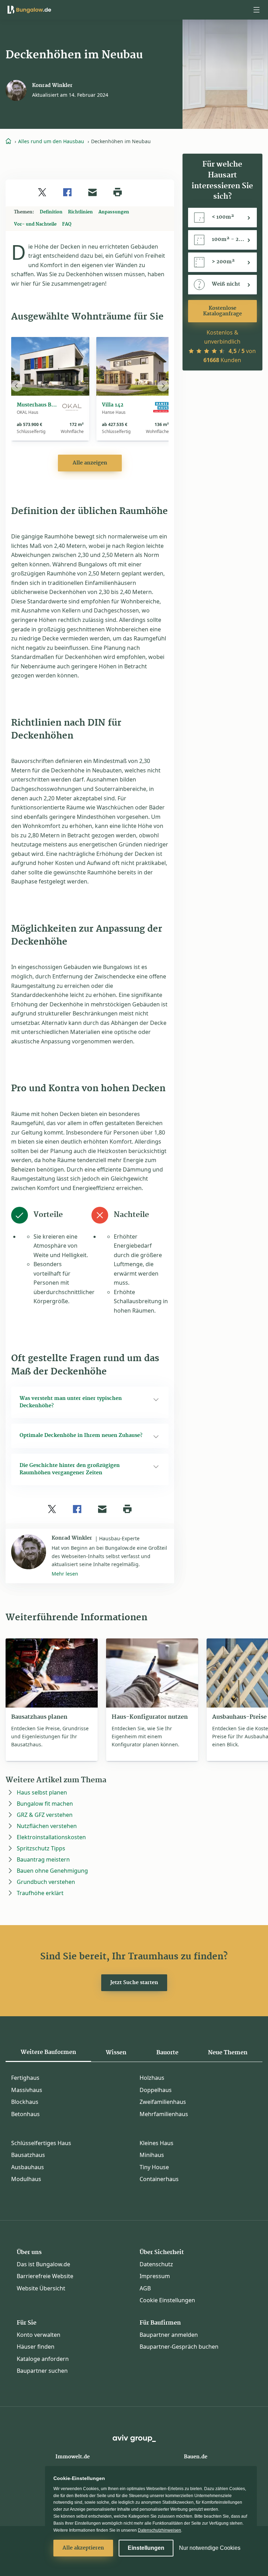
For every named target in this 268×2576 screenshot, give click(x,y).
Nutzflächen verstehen (47, 1826)
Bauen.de (196, 2457)
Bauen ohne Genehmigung (52, 1871)
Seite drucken (118, 192)
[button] (256, 10)
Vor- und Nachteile (35, 224)
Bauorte (167, 2053)
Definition (51, 212)
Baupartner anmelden (169, 2335)
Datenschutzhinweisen (159, 2530)
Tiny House (154, 2167)
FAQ (67, 224)
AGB (145, 2288)
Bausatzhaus (28, 2155)
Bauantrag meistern (43, 1859)
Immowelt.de (73, 2457)
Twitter (42, 192)
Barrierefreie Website (45, 2276)
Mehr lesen (65, 1574)
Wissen (116, 2053)
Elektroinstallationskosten (51, 1837)
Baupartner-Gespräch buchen (179, 2347)
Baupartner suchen (42, 2371)
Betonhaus (25, 2114)
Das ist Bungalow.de (43, 2264)
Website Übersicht (41, 2288)
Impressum (155, 2276)
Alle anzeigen (90, 463)
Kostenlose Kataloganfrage (222, 311)
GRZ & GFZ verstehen (45, 1815)
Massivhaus (27, 2090)
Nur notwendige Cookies (210, 2548)
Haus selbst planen (42, 1792)
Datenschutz (156, 2264)
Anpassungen (114, 212)
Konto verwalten (39, 2335)
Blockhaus (25, 2102)
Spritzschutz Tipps (41, 1848)
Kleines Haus (157, 2143)
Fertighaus (25, 2078)
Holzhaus (152, 2078)
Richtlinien (80, 212)
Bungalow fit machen (45, 1804)
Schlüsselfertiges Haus (41, 2143)
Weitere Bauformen (48, 2052)
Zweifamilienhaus (163, 2102)
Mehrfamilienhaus (164, 2114)
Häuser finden (36, 2347)
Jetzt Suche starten (134, 1983)
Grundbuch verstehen (46, 1882)
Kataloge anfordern (43, 2359)
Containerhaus (159, 2179)
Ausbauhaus (28, 2167)
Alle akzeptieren (83, 2548)
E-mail (92, 192)
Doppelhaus (156, 2090)
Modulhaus (26, 2179)
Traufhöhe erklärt (40, 1893)
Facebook (67, 192)
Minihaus (152, 2155)
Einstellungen (146, 2548)
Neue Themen (228, 2053)
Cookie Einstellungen (167, 2300)
